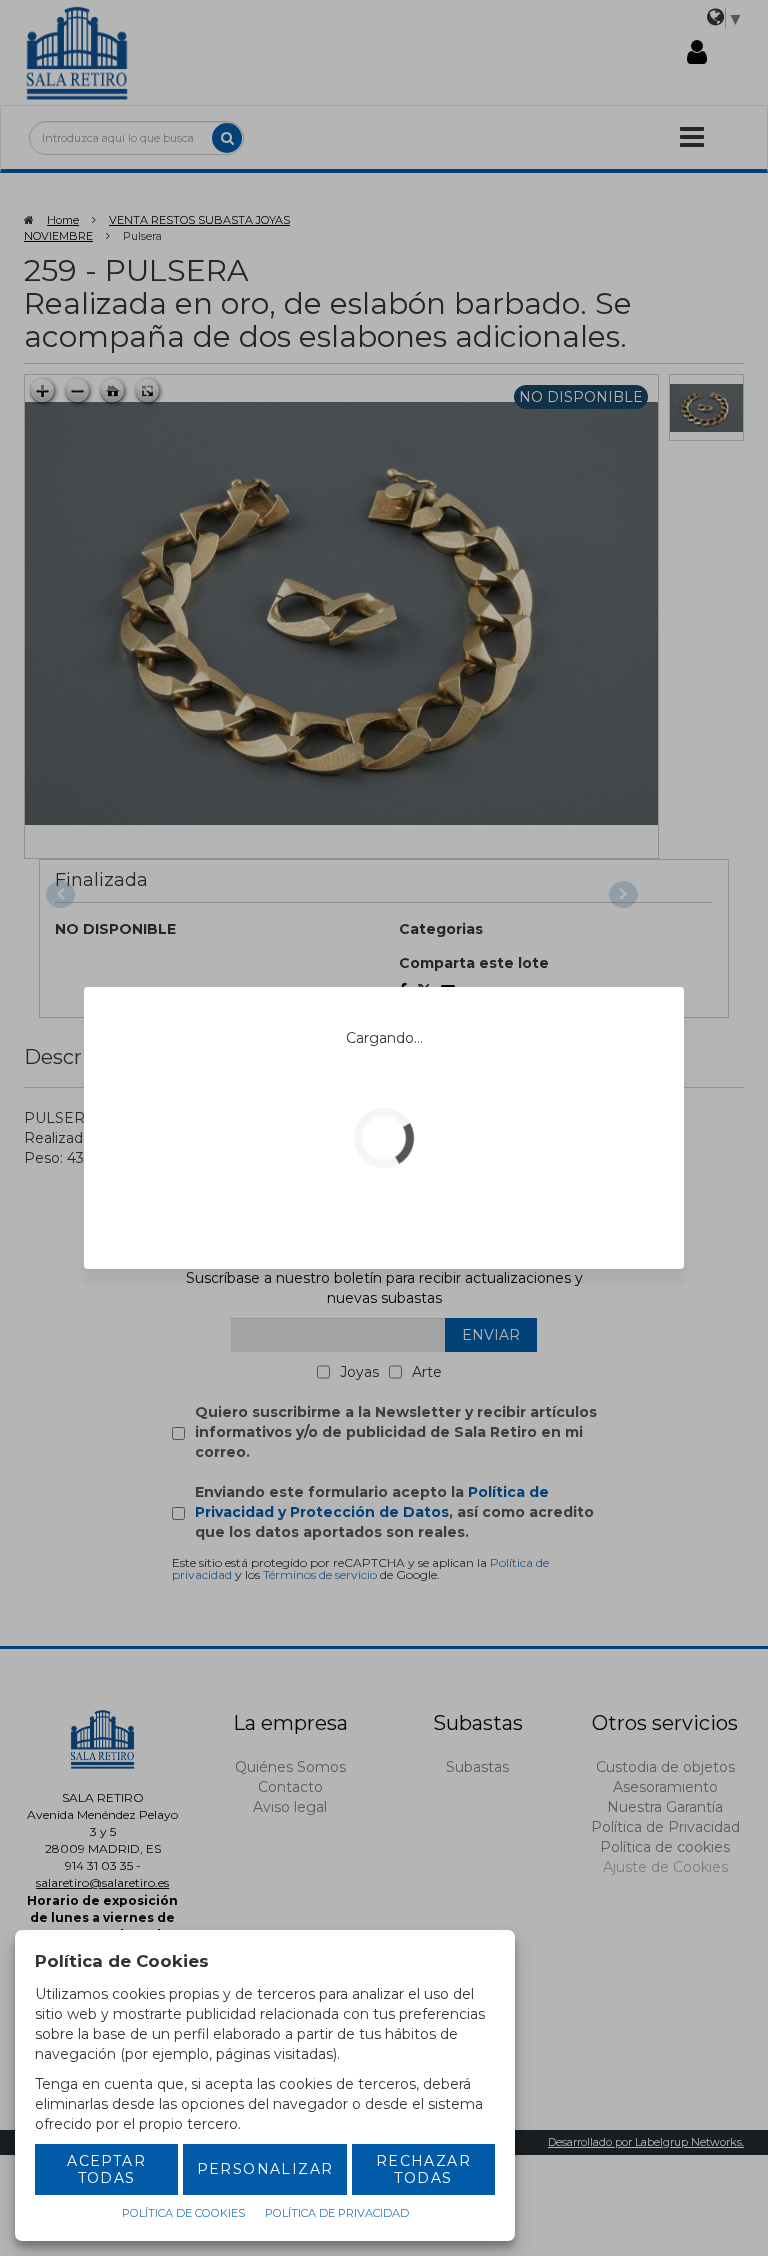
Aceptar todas (106, 2169)
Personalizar (265, 2169)
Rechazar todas (423, 2169)
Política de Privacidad (337, 2213)
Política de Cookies (183, 2213)
